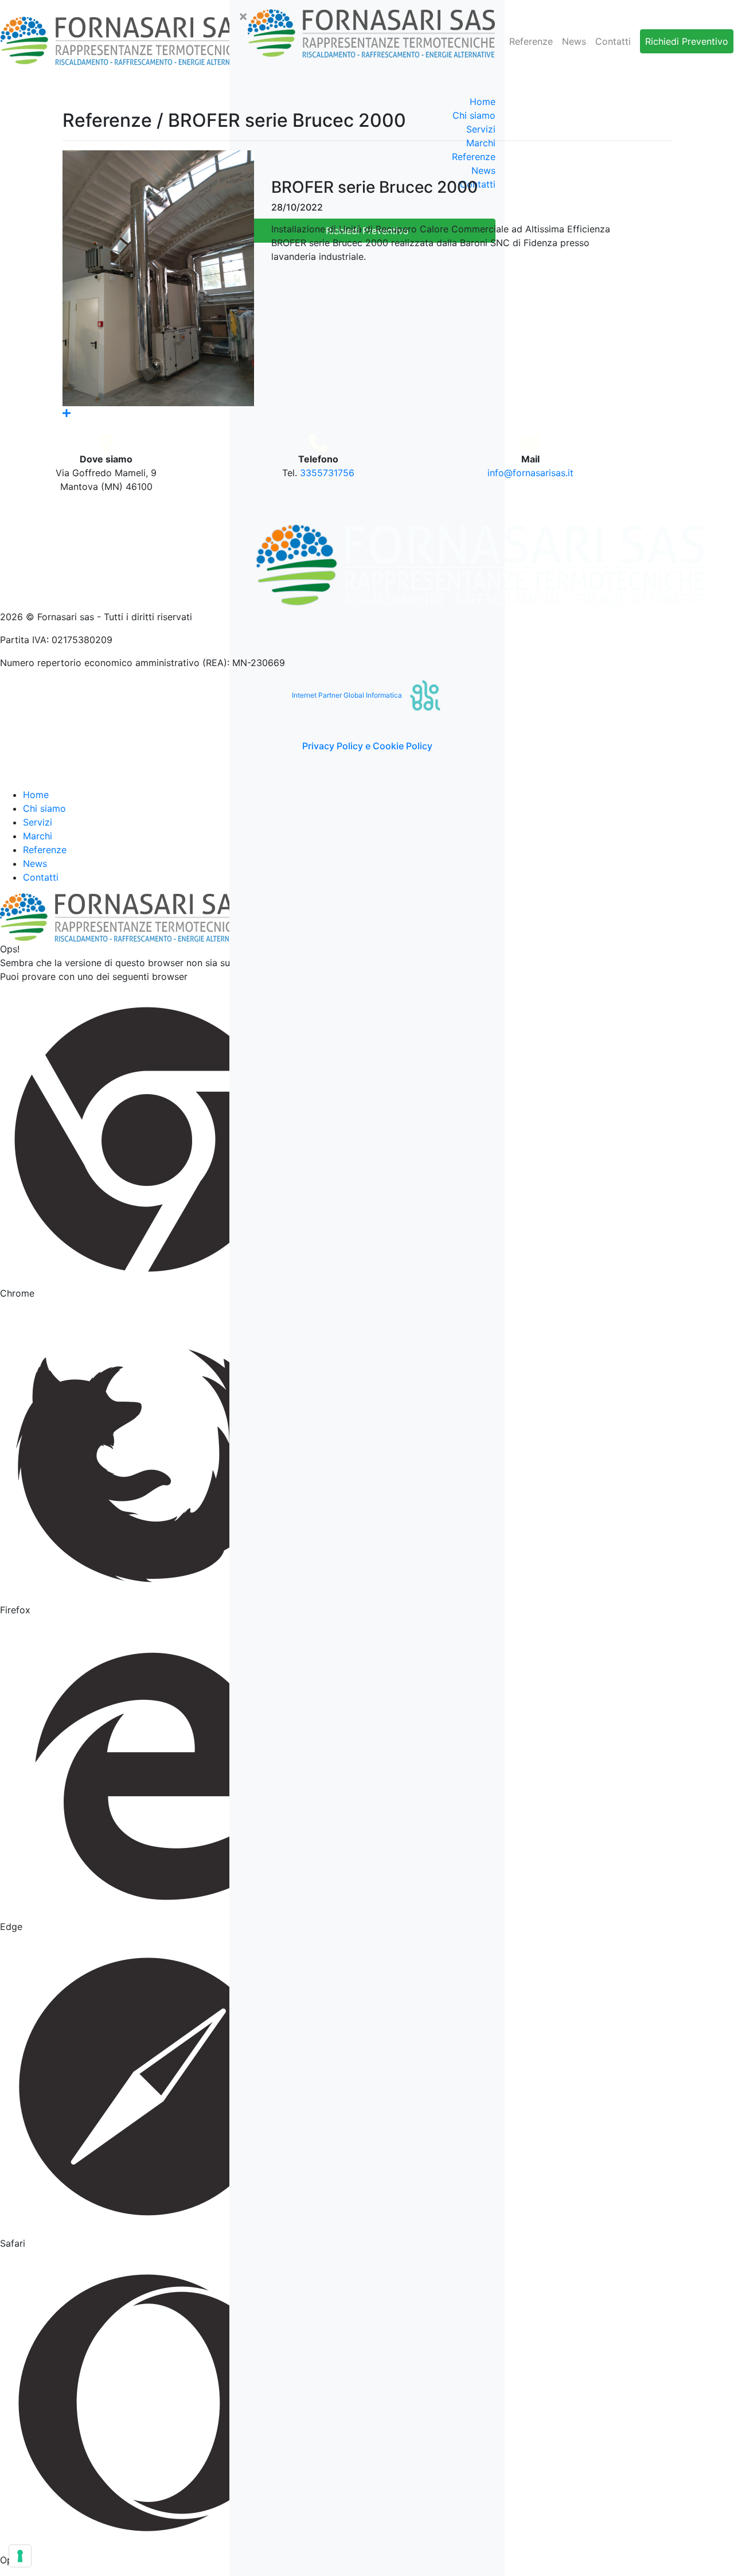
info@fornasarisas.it (530, 473)
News (574, 41)
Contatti (613, 41)
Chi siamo (44, 808)
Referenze (531, 41)
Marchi (38, 836)
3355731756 (327, 473)
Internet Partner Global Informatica (348, 695)
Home (483, 102)
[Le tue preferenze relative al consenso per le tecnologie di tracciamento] (20, 2556)
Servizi (38, 822)
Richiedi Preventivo (687, 41)
